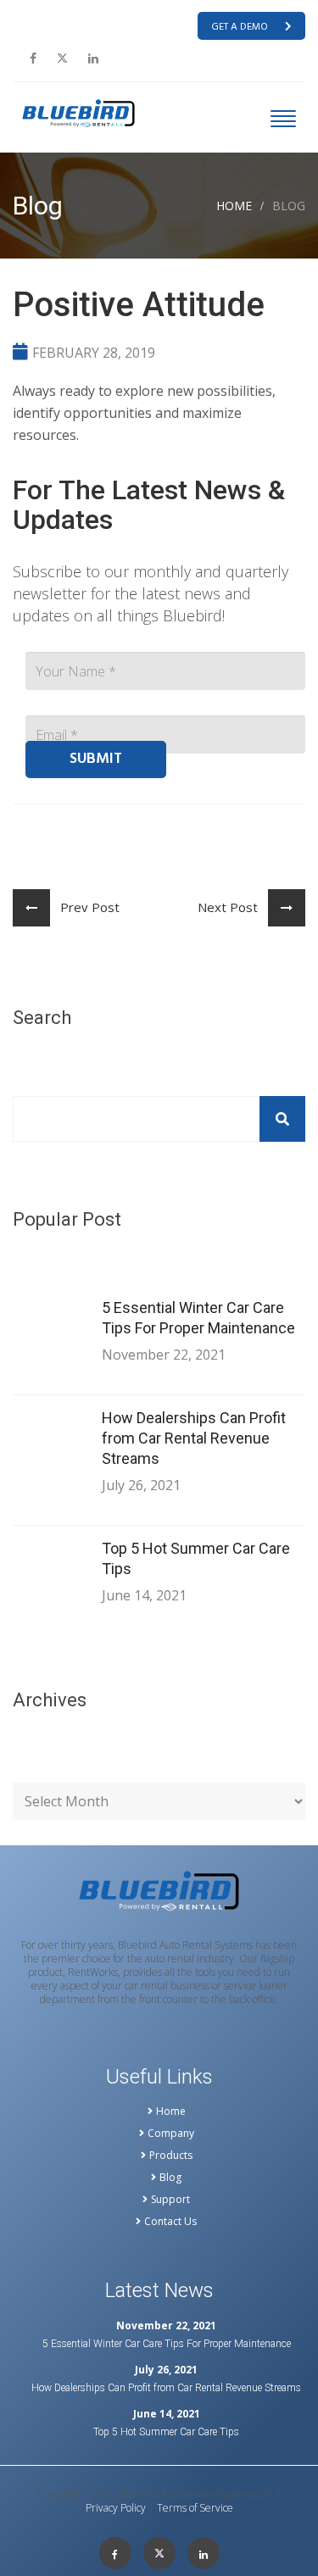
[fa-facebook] (33, 58)
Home (234, 206)
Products (171, 2156)
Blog (170, 2178)
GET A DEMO (240, 27)
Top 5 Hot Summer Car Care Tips (196, 1558)
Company (171, 2134)
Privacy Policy (116, 2508)
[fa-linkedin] (93, 58)
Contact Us (170, 2222)
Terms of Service (195, 2508)
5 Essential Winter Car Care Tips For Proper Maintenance (198, 1318)
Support (170, 2200)
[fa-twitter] (62, 58)
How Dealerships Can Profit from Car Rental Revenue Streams (194, 1438)
